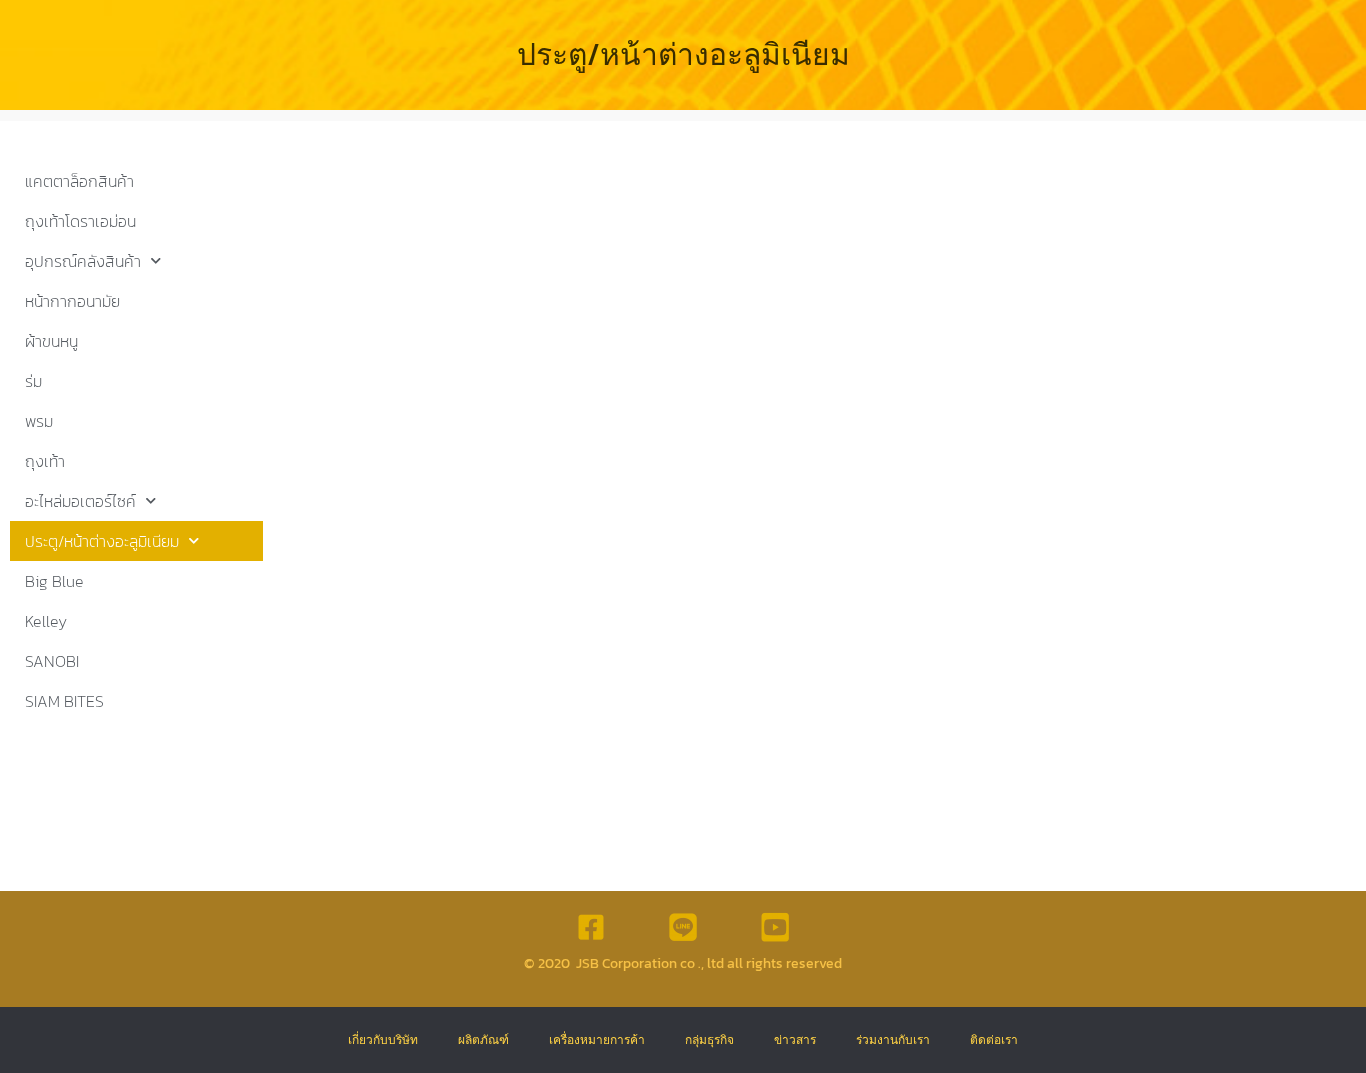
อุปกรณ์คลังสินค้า (83, 261)
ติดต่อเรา (994, 1040)
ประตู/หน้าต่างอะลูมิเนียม (102, 541)
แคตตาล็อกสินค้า (79, 181)
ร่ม (33, 381)
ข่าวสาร (795, 1040)
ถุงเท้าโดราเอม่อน (80, 221)
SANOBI (52, 661)
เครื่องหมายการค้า (597, 1040)
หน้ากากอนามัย (72, 301)
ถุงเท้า (45, 461)
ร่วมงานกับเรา (893, 1040)
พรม (39, 421)
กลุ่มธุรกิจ (709, 1040)
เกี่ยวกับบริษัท (383, 1040)
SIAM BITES (64, 701)
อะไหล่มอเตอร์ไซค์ (80, 501)
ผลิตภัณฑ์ (483, 1040)
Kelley (46, 621)
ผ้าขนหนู (51, 341)
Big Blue (54, 581)
